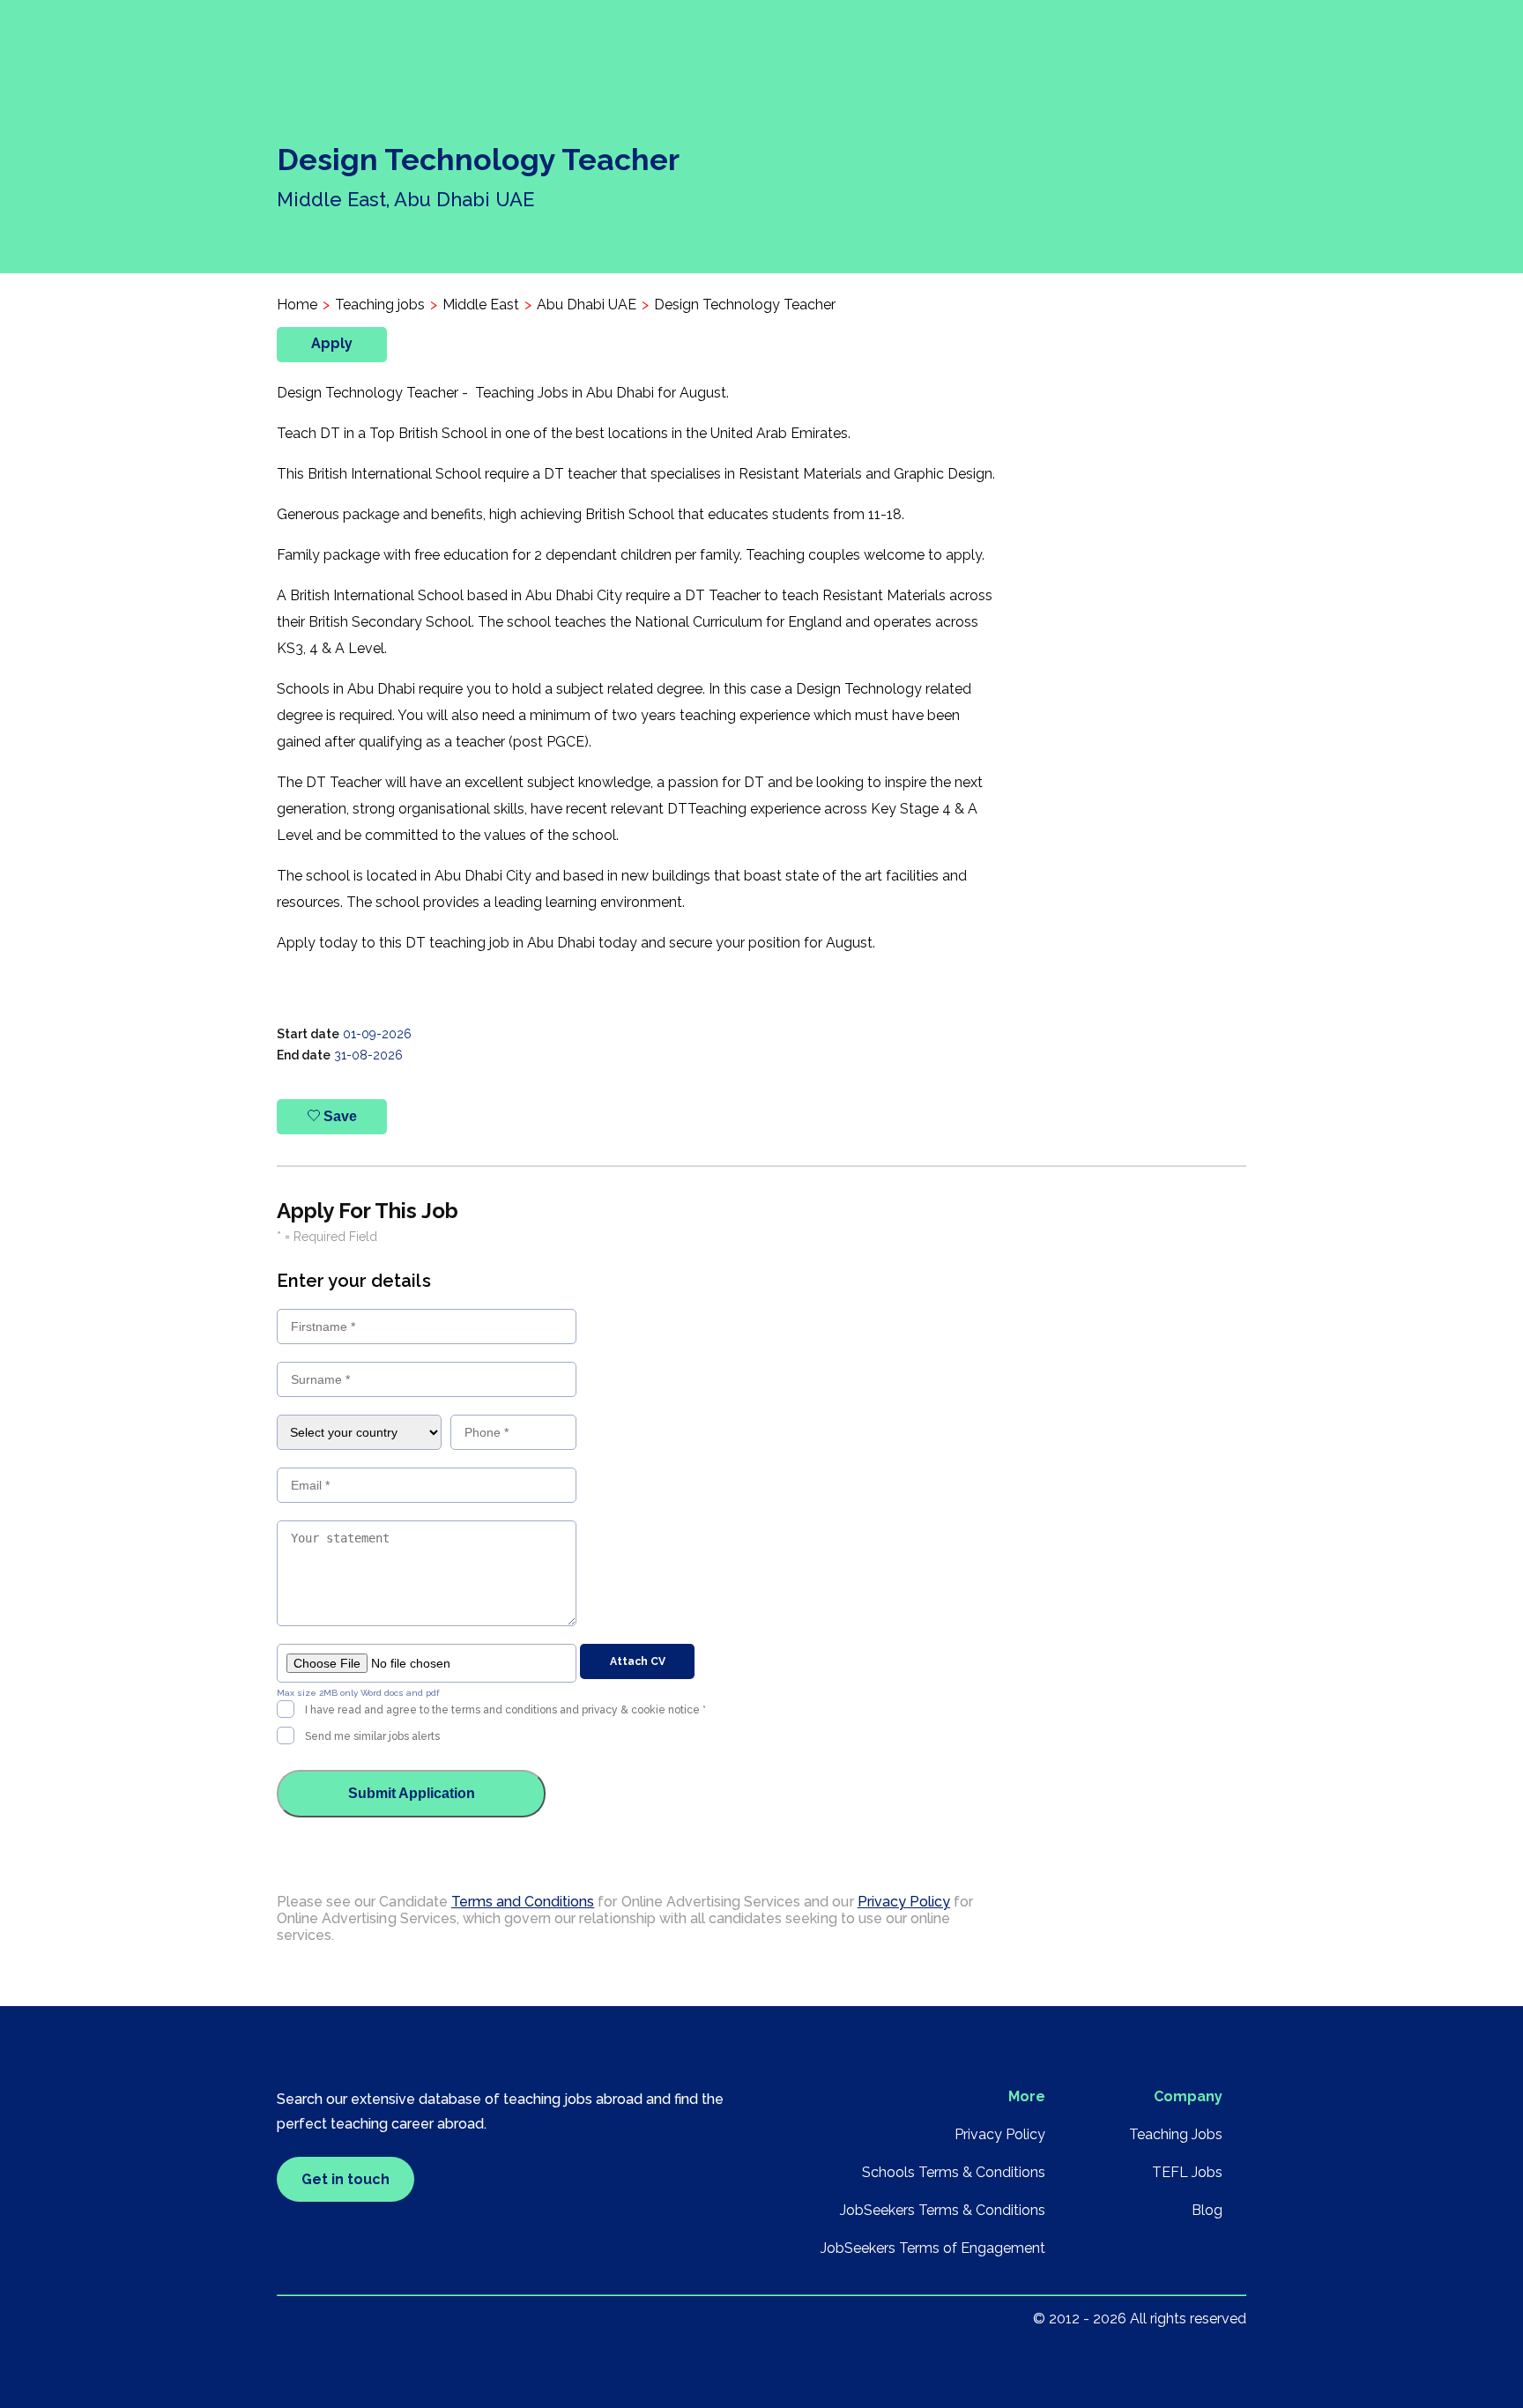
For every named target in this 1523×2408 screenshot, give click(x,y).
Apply (332, 343)
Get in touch (345, 2179)
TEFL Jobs (1187, 2172)
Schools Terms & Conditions (954, 2172)
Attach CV (638, 1661)
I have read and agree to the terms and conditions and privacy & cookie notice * (505, 1710)
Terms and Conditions (523, 1902)
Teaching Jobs (1176, 2134)
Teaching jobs (380, 305)
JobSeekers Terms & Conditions (943, 2210)
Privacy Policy (904, 1902)
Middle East (481, 305)
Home (297, 305)
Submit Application (412, 1793)
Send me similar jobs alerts (372, 1736)
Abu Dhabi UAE (587, 305)
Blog (1207, 2210)
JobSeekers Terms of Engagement (933, 2248)
